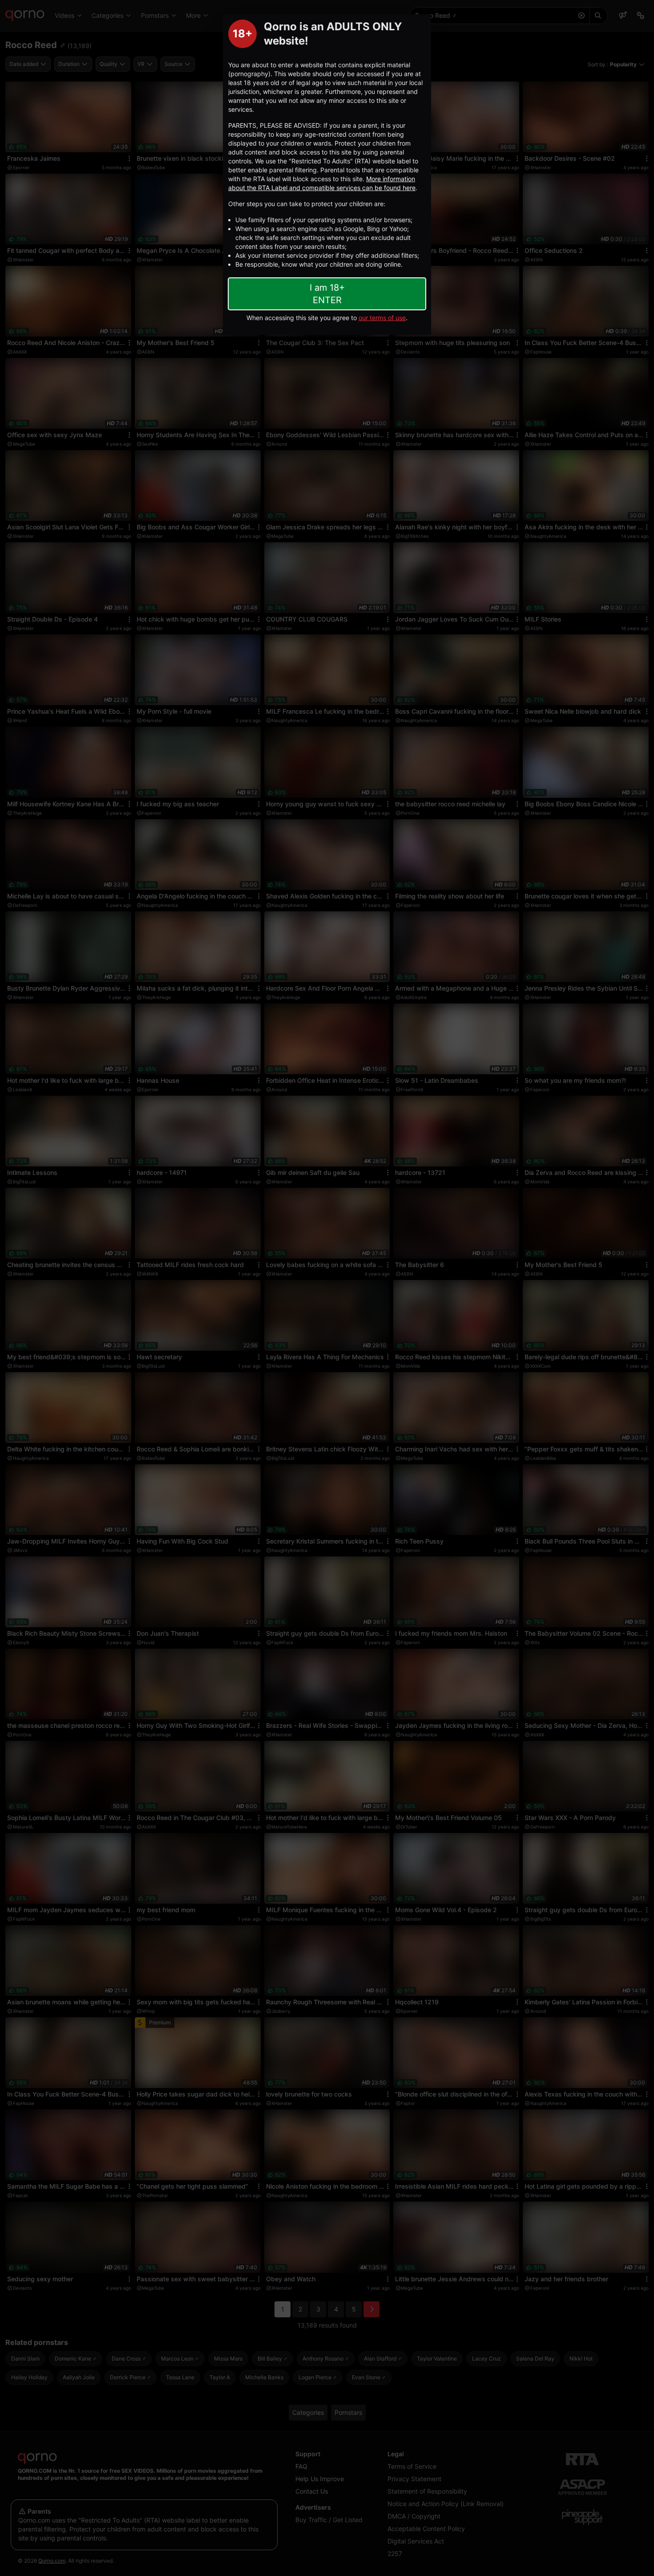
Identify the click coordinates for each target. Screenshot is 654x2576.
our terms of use (382, 318)
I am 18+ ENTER (327, 294)
